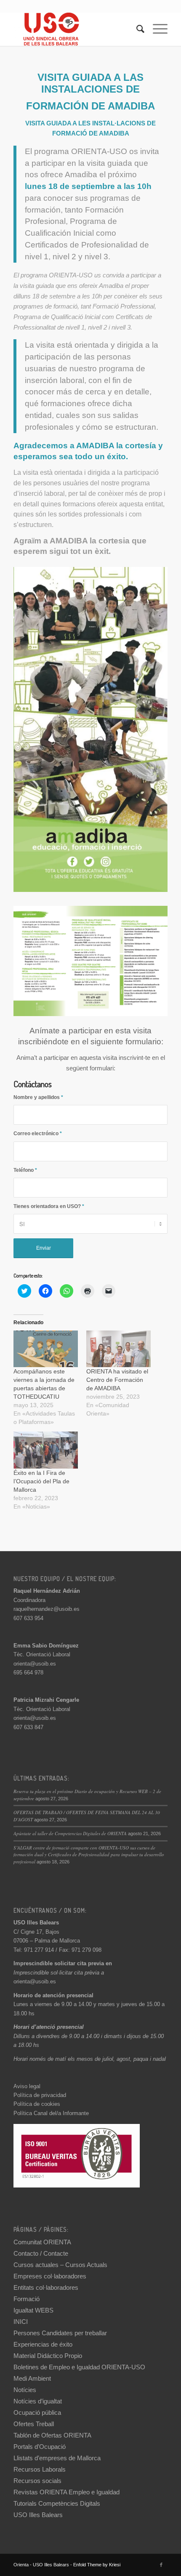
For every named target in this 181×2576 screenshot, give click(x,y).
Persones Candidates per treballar (60, 2333)
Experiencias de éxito (43, 2344)
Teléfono (25, 1170)
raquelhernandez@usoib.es (47, 1609)
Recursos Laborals (40, 2469)
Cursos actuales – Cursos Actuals (60, 2265)
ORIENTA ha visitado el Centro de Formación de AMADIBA (117, 1380)
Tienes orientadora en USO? (49, 1206)
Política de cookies (37, 2104)
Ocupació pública (37, 2412)
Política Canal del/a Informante (51, 2113)
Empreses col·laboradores (50, 2276)
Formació (27, 2299)
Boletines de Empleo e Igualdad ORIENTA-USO (79, 2367)
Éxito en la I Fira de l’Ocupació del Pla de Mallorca (41, 1481)
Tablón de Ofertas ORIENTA (52, 2435)
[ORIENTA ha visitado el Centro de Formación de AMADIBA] (118, 1349)
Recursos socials (37, 2481)
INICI (21, 2322)
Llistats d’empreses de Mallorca (57, 2458)
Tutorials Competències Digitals (57, 2503)
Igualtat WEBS (33, 2310)
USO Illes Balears (38, 2515)
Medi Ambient (32, 2378)
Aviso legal (27, 2086)
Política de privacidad (40, 2095)
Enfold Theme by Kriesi (97, 2565)
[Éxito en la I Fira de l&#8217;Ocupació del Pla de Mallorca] (46, 1450)
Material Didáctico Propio (48, 2356)
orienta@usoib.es (35, 1664)
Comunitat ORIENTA (42, 2242)
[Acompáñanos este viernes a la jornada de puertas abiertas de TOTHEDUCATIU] (46, 1349)
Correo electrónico (38, 1134)
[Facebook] (161, 2565)
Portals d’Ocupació (40, 2447)
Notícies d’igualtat (38, 2401)
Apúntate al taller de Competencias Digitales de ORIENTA (70, 1833)
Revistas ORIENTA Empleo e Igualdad (67, 2492)
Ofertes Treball (34, 2424)
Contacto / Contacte (41, 2253)
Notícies (25, 2390)
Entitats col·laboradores (46, 2287)
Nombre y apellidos (38, 1097)
